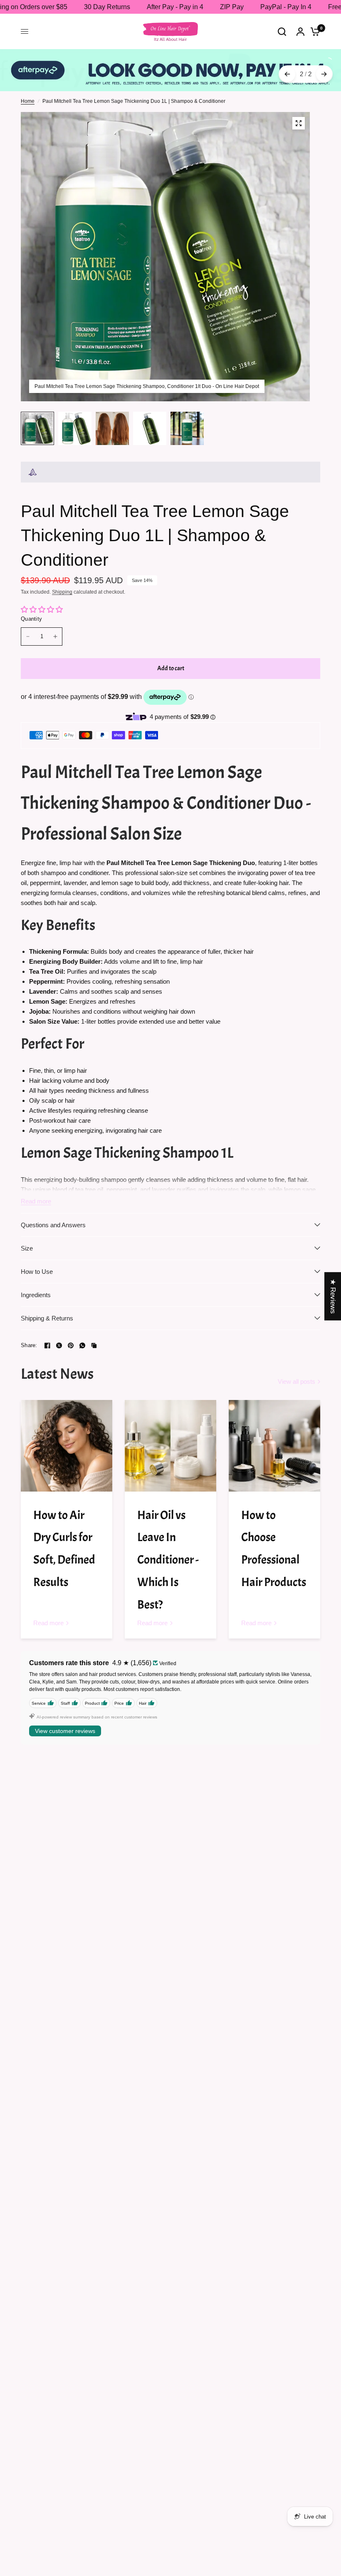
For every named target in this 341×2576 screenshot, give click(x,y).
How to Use (37, 1272)
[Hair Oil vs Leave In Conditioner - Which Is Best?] (170, 1446)
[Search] (282, 31)
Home (28, 101)
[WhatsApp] (82, 1345)
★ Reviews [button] (333, 1296)
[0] (313, 31)
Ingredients (36, 1295)
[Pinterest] (71, 1345)
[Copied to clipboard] (94, 1345)
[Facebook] (47, 1345)
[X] (59, 1345)
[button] (166, 2498)
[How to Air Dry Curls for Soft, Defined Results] (67, 1446)
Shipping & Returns (47, 1318)
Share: (29, 1345)
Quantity (31, 619)
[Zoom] (299, 123)
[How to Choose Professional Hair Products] (274, 1446)
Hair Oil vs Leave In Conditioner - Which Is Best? (168, 1560)
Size (27, 1248)
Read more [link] (48, 1623)
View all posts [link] (297, 1381)
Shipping (62, 592)
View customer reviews (65, 1731)
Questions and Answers (53, 1225)
